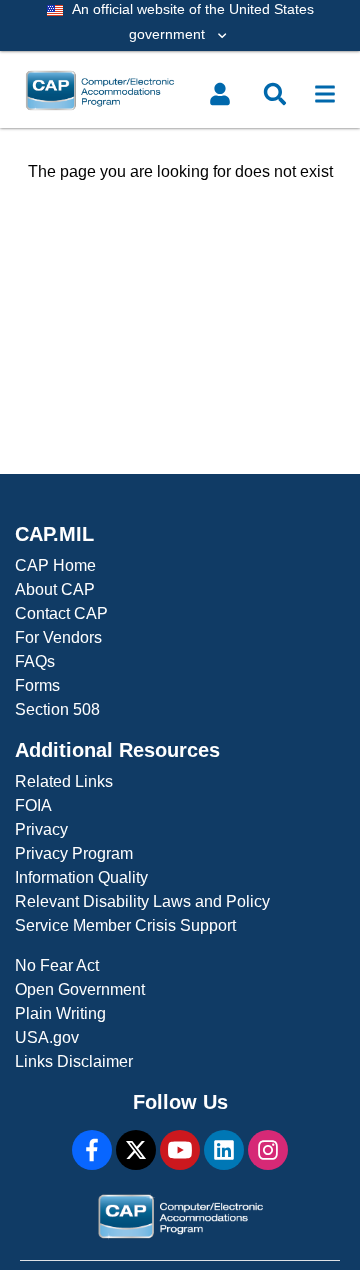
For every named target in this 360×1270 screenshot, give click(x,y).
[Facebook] (92, 1150)
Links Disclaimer (74, 1061)
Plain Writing (60, 1013)
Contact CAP (61, 613)
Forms (37, 685)
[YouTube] (180, 1150)
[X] (136, 1150)
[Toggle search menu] (275, 94)
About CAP (55, 589)
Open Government (80, 989)
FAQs (35, 661)
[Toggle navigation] (325, 94)
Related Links (64, 781)
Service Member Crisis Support (125, 925)
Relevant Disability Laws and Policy (142, 901)
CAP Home (55, 565)
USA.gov (47, 1037)
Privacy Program (74, 853)
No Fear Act (57, 965)
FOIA (33, 805)
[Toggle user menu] (220, 94)
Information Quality (81, 877)
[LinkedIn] (224, 1150)
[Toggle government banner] (180, 25)
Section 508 (57, 709)
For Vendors (58, 637)
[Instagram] (268, 1150)
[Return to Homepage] (142, 90)
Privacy (41, 829)
